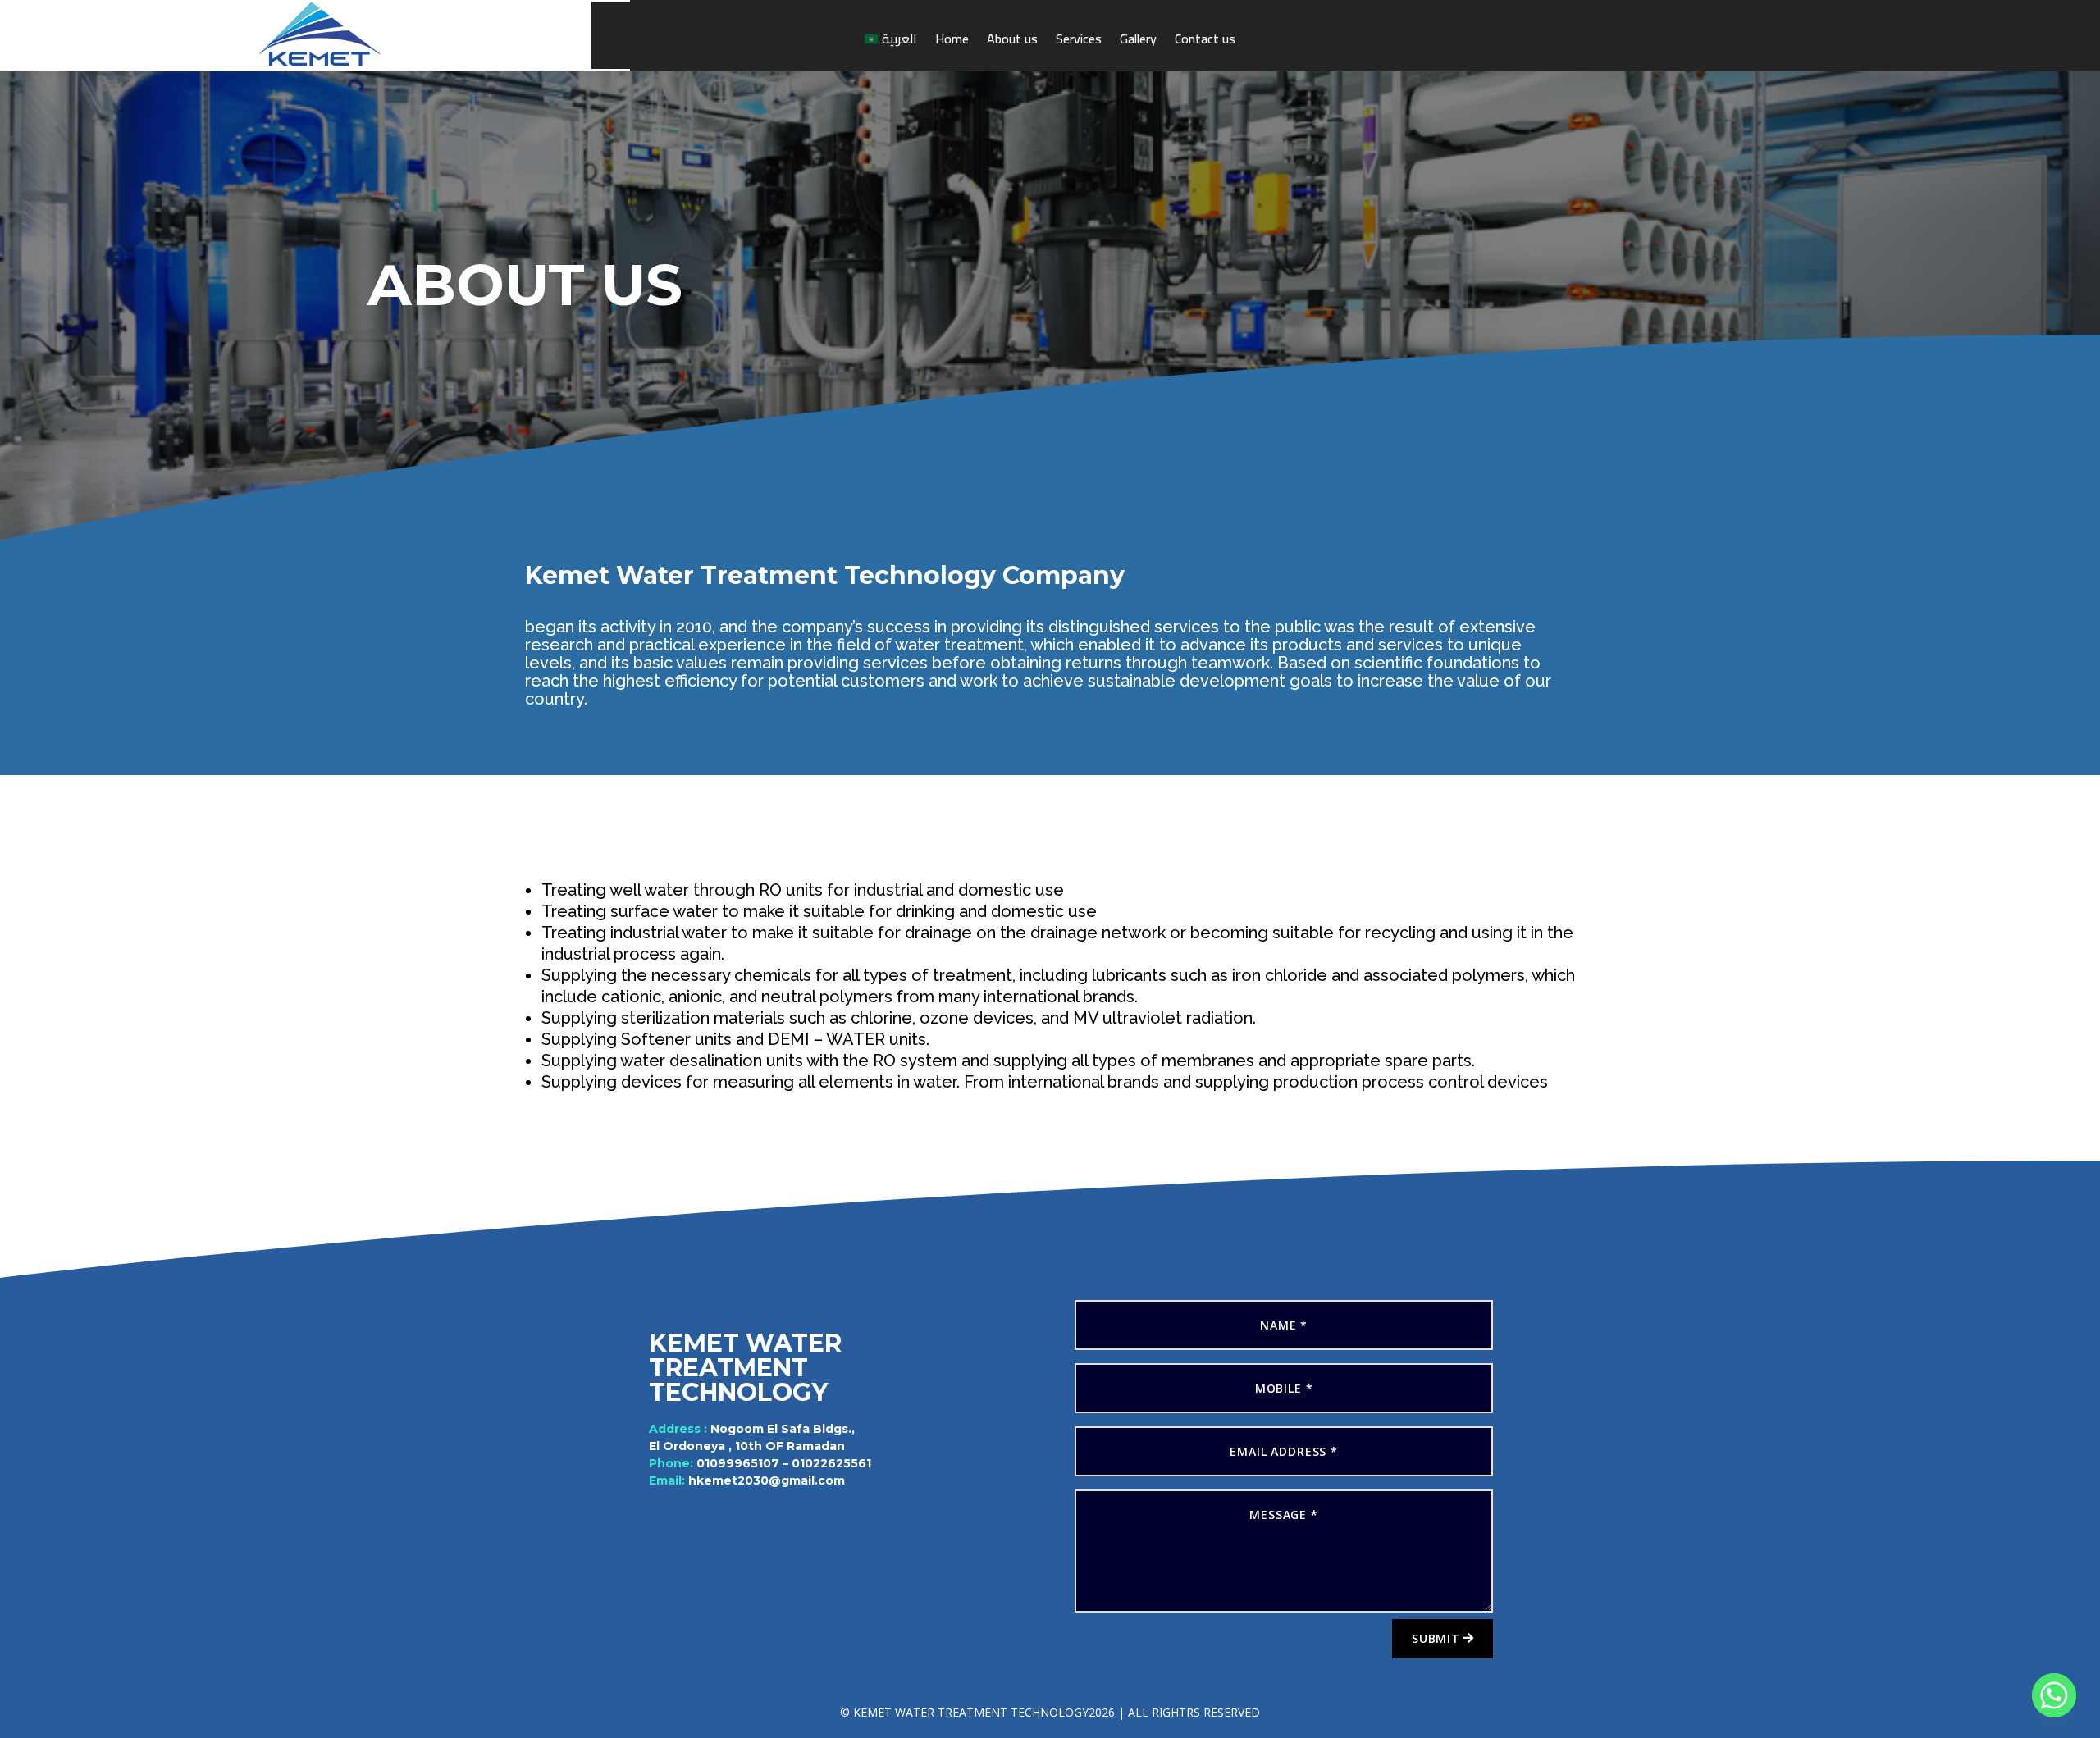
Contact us (1205, 39)
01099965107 (738, 1463)
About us (1012, 39)
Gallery (1138, 39)
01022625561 (831, 1463)
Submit (1436, 1638)
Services (1079, 39)
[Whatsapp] (2054, 1695)
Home (952, 39)
